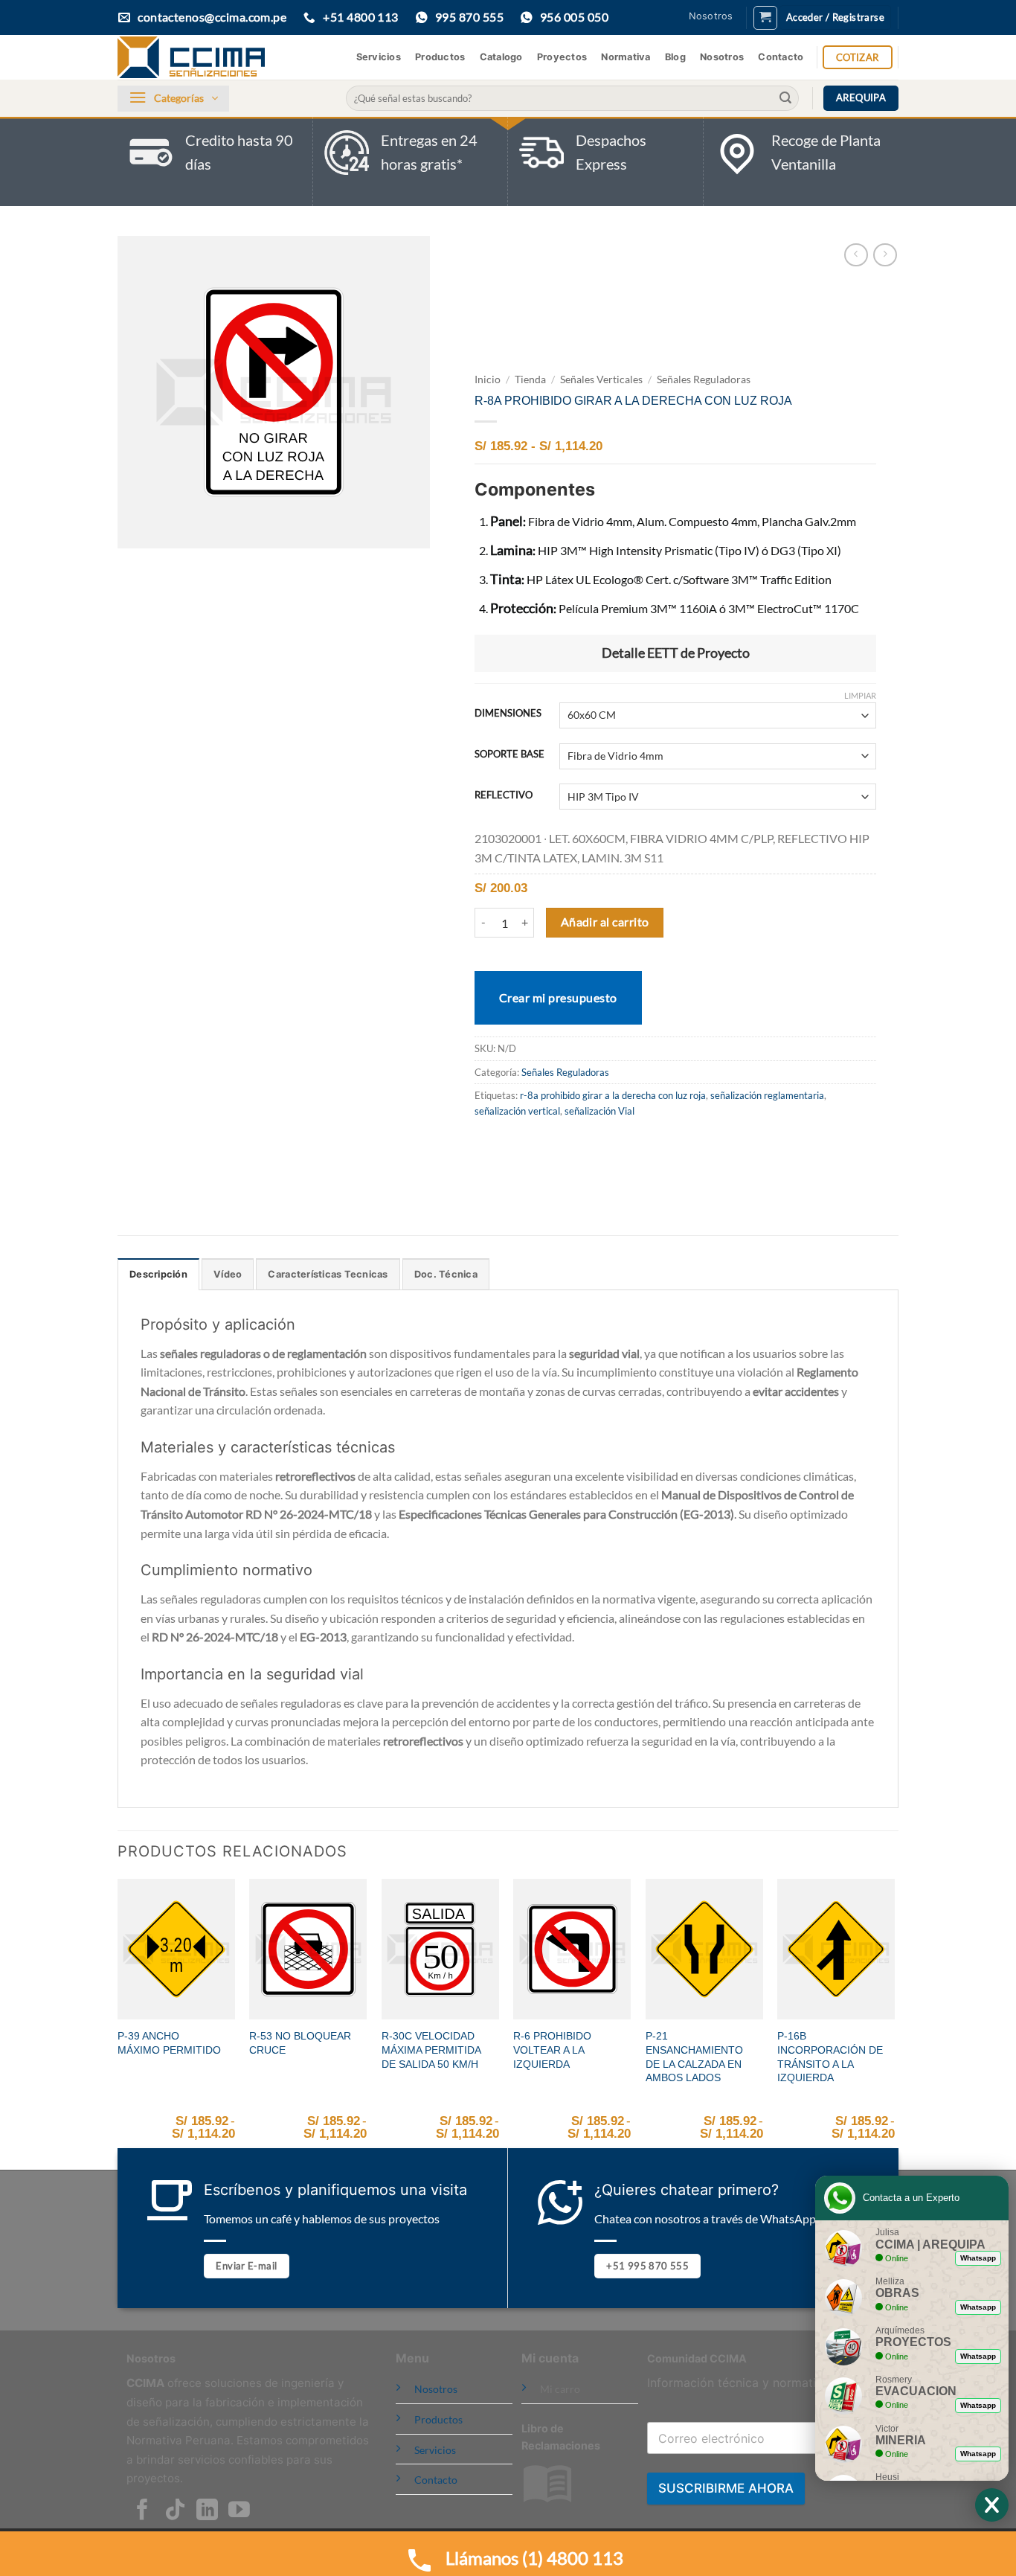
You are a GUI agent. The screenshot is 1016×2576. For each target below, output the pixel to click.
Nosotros (711, 16)
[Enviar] (785, 98)
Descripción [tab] (158, 1274)
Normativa (626, 57)
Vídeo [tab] (228, 1274)
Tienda (530, 379)
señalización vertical (517, 1111)
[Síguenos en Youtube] (239, 2511)
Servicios (379, 57)
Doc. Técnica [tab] (446, 1274)
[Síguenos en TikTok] (175, 2511)
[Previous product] (885, 255)
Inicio (488, 379)
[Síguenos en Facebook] (142, 2511)
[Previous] (118, 2023)
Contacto (781, 57)
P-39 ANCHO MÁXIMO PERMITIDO (169, 2043)
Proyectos (562, 57)
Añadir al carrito (605, 922)
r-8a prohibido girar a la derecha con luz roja (613, 1095)
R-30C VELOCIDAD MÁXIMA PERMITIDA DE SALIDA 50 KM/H (431, 2050)
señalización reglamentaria (767, 1095)
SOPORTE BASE (509, 754)
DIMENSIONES (508, 714)
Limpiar (860, 695)
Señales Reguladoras (704, 379)
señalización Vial (599, 1111)
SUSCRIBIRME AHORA (726, 2488)
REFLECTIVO (504, 795)
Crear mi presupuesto (558, 997)
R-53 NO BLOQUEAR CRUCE (300, 2043)
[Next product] (856, 255)
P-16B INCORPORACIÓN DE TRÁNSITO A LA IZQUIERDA (830, 2057)
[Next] (894, 2023)
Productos (440, 57)
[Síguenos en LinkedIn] (207, 2511)
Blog (675, 57)
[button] (765, 18)
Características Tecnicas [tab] (328, 1274)
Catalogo (501, 57)
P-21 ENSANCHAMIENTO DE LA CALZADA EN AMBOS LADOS (694, 2057)
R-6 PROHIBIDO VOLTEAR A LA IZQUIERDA (552, 2050)
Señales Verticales (601, 379)
